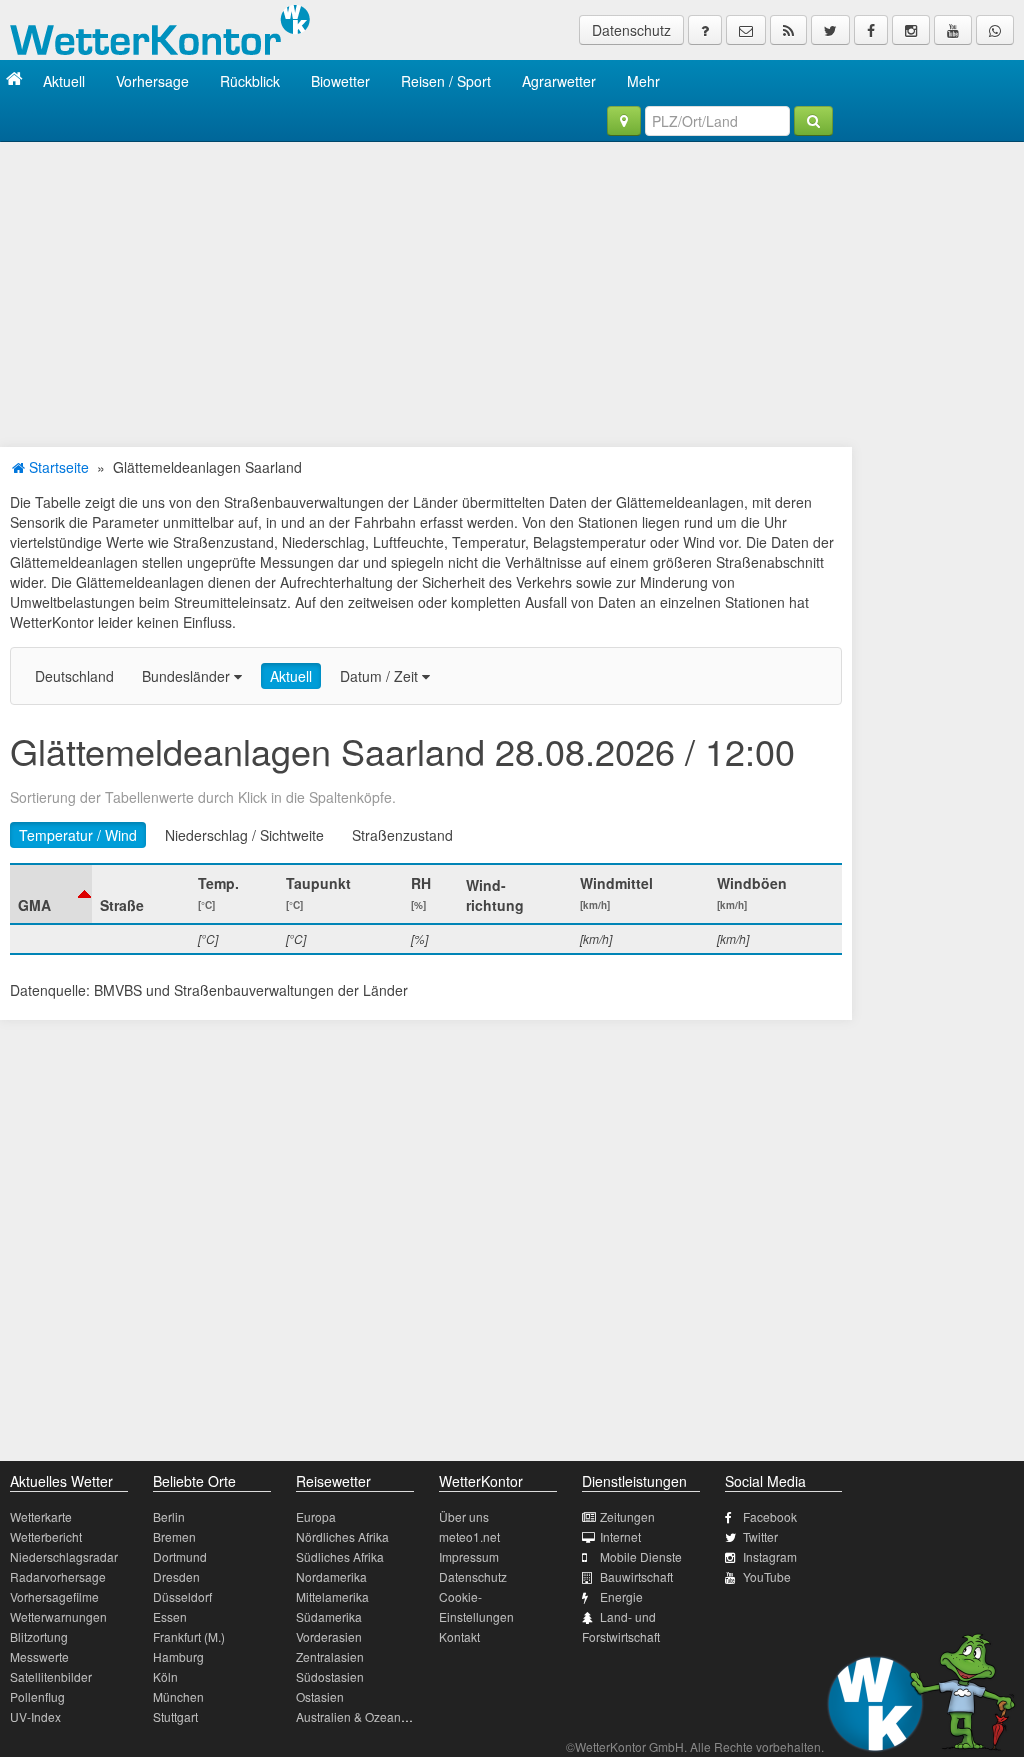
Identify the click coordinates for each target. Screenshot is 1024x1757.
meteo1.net (469, 1536)
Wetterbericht (46, 1536)
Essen (170, 1616)
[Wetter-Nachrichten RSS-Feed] (788, 30)
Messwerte (39, 1656)
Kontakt (459, 1636)
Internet (620, 1536)
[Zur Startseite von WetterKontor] (14, 80)
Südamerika (329, 1616)
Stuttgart (175, 1716)
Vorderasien (329, 1636)
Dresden (176, 1576)
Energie (621, 1596)
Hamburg (178, 1656)
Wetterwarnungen (58, 1616)
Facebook (770, 1516)
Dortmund (180, 1556)
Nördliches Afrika (342, 1536)
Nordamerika (331, 1576)
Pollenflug (37, 1696)
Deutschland (74, 676)
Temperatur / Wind (78, 835)
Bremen (174, 1536)
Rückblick (250, 81)
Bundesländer (188, 676)
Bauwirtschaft (636, 1576)
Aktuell (64, 81)
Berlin (169, 1516)
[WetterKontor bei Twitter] (830, 30)
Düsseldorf (182, 1596)
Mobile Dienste (641, 1556)
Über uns (464, 1516)
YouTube (767, 1576)
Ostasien (320, 1696)
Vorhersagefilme (54, 1596)
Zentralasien (330, 1656)
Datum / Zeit (381, 676)
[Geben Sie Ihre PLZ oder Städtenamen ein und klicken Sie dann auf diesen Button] (813, 121)
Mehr (643, 81)
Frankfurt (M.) (189, 1636)
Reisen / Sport (446, 81)
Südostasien (330, 1676)
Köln (165, 1676)
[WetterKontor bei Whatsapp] (995, 30)
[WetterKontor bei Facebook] (871, 30)
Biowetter (340, 81)
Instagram (770, 1556)
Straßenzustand (402, 835)
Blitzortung (39, 1636)
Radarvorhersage (58, 1576)
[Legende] (705, 30)
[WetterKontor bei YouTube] (953, 30)
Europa (316, 1516)
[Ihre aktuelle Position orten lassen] (624, 121)
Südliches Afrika (340, 1556)
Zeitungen (627, 1516)
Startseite (57, 467)
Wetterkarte (41, 1516)
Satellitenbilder (51, 1676)
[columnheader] (51, 894)
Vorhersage (152, 81)
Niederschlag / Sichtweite (244, 835)
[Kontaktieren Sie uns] (746, 30)
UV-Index (35, 1716)
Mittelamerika (332, 1596)
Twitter (760, 1536)
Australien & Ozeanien (357, 1716)
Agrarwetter (559, 81)
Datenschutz (631, 30)
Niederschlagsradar (64, 1556)
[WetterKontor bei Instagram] (911, 30)
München (178, 1696)
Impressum (469, 1556)
